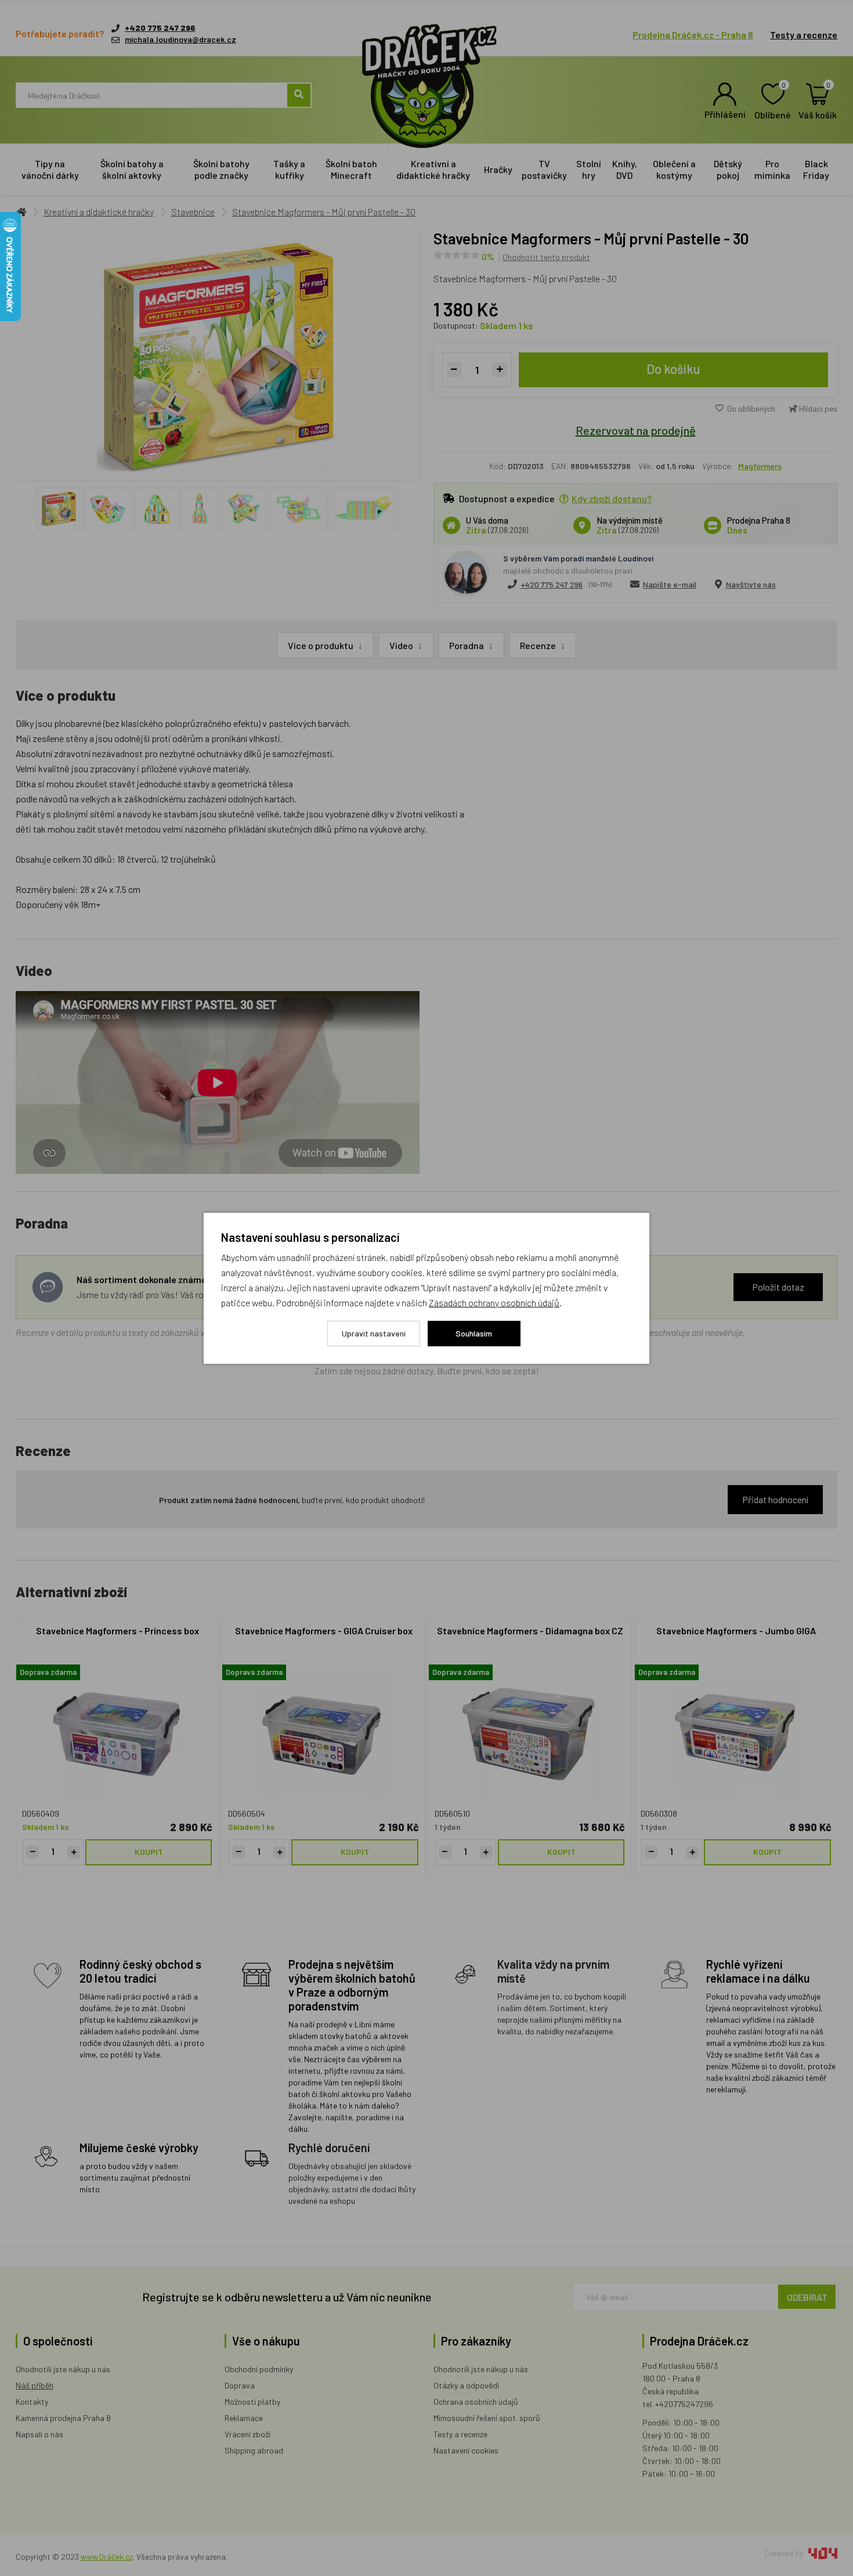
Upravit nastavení (374, 1333)
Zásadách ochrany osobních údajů (494, 1303)
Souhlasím (474, 1333)
